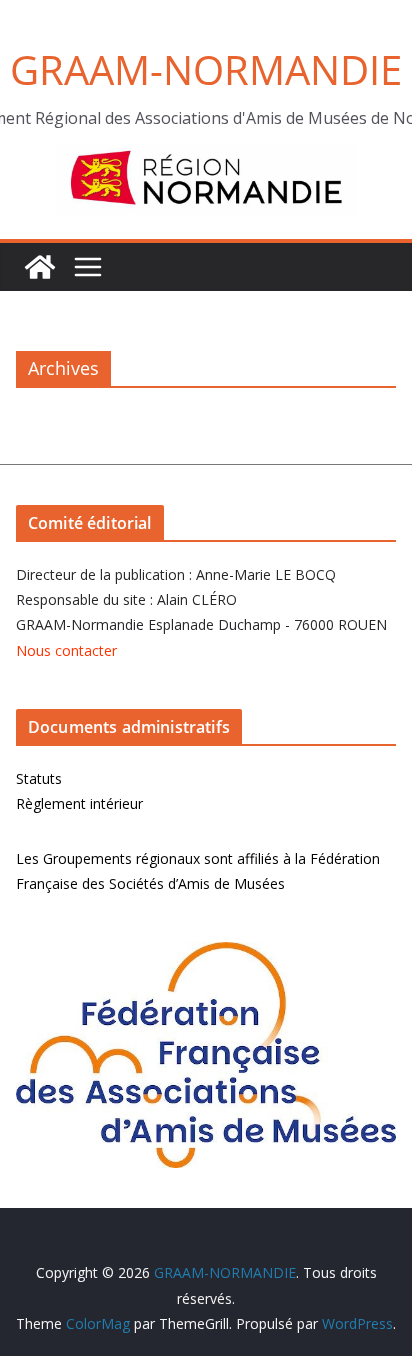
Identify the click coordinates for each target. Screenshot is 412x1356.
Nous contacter (66, 650)
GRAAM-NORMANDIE (206, 69)
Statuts (39, 778)
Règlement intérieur (79, 803)
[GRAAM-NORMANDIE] (40, 267)
